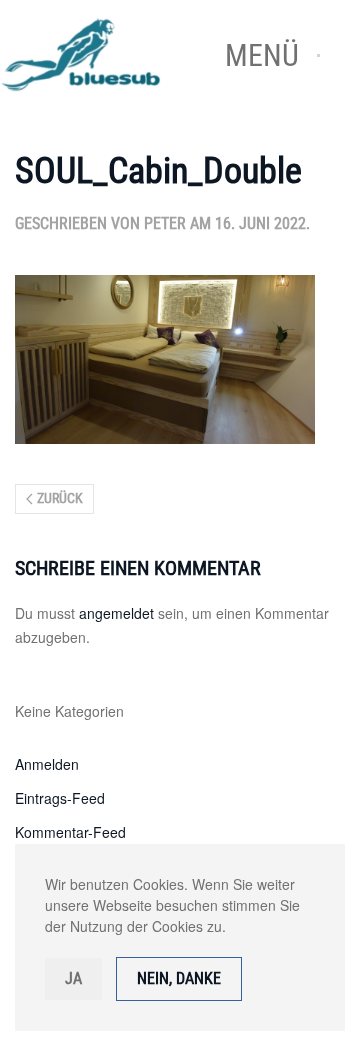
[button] (272, 55)
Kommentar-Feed (70, 832)
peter (165, 223)
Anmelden (47, 764)
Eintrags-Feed (60, 798)
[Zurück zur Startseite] (100, 55)
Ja (73, 978)
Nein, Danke (179, 978)
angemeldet (116, 613)
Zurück (60, 498)
